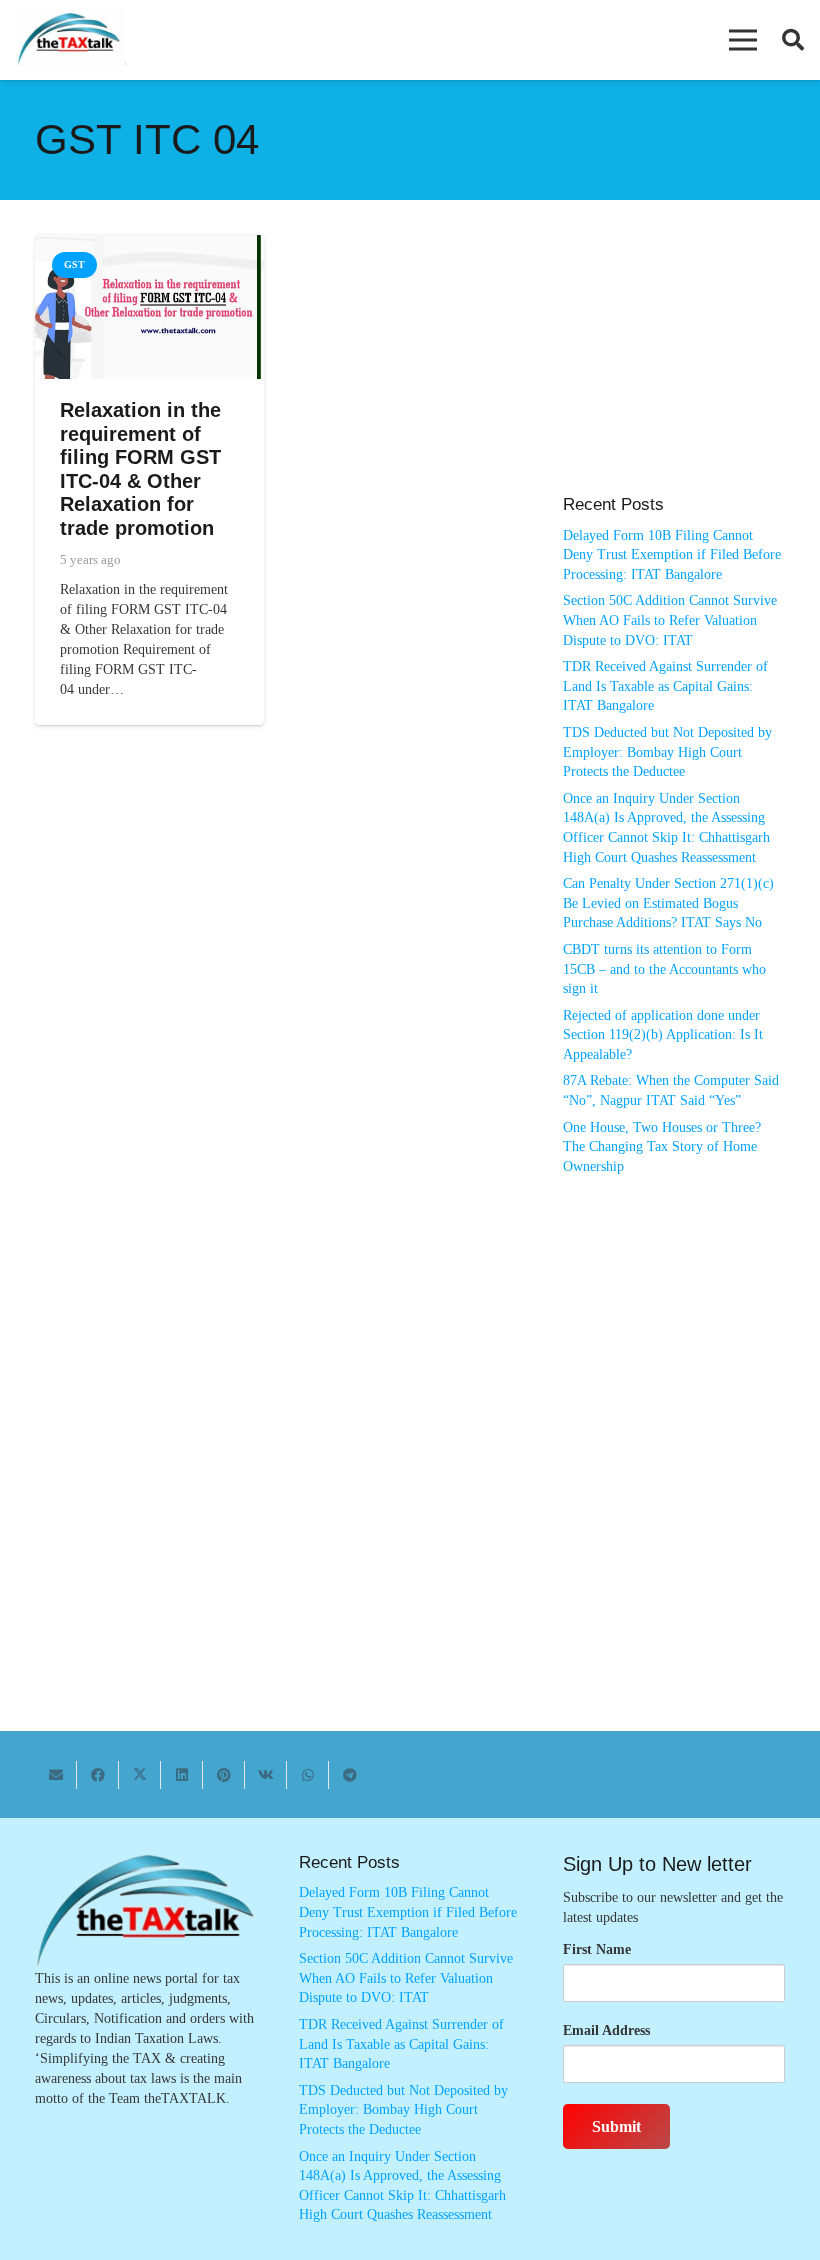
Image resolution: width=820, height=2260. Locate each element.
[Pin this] (224, 1775)
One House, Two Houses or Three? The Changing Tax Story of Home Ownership (662, 1147)
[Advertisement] (674, 375)
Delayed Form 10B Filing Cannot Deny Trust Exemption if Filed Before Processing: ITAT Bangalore (672, 555)
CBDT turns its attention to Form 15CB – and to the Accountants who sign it (664, 969)
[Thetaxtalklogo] (70, 40)
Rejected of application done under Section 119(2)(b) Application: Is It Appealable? (663, 1035)
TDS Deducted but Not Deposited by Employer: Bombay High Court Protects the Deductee (667, 752)
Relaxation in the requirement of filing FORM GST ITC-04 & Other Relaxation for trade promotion (140, 469)
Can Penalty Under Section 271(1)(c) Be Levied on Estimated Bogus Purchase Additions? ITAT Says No (668, 903)
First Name (597, 1949)
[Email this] (56, 1775)
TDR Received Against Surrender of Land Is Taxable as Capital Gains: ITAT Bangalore (665, 686)
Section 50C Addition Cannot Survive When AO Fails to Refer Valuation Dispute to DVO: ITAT (670, 620)
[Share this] (98, 1775)
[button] (743, 40)
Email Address (606, 2030)
